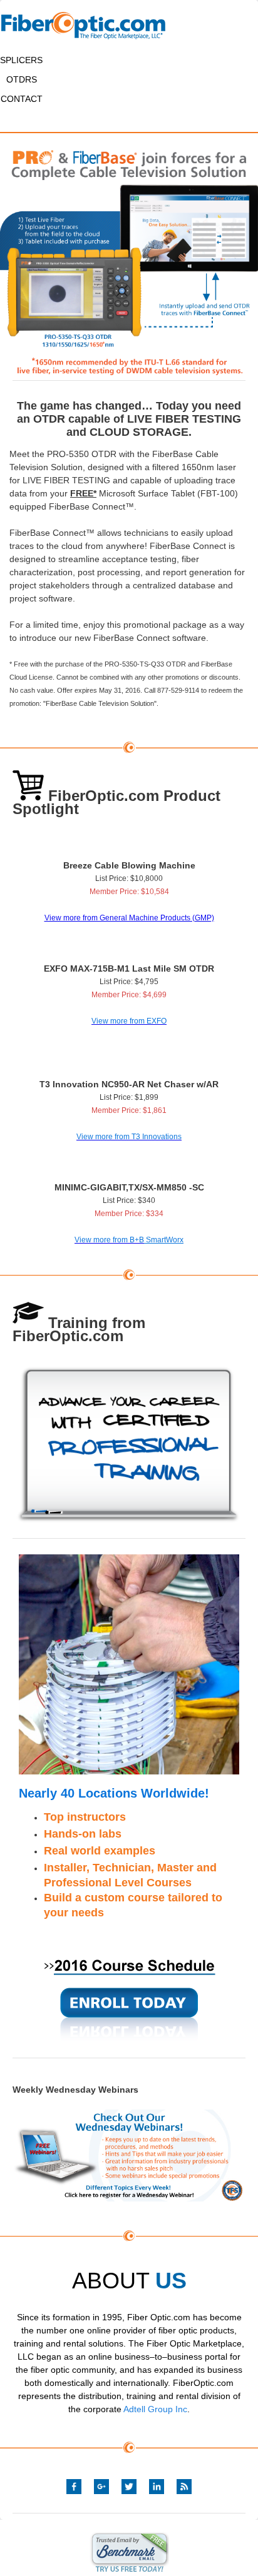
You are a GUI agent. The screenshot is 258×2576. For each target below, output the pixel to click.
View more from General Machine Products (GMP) (129, 918)
